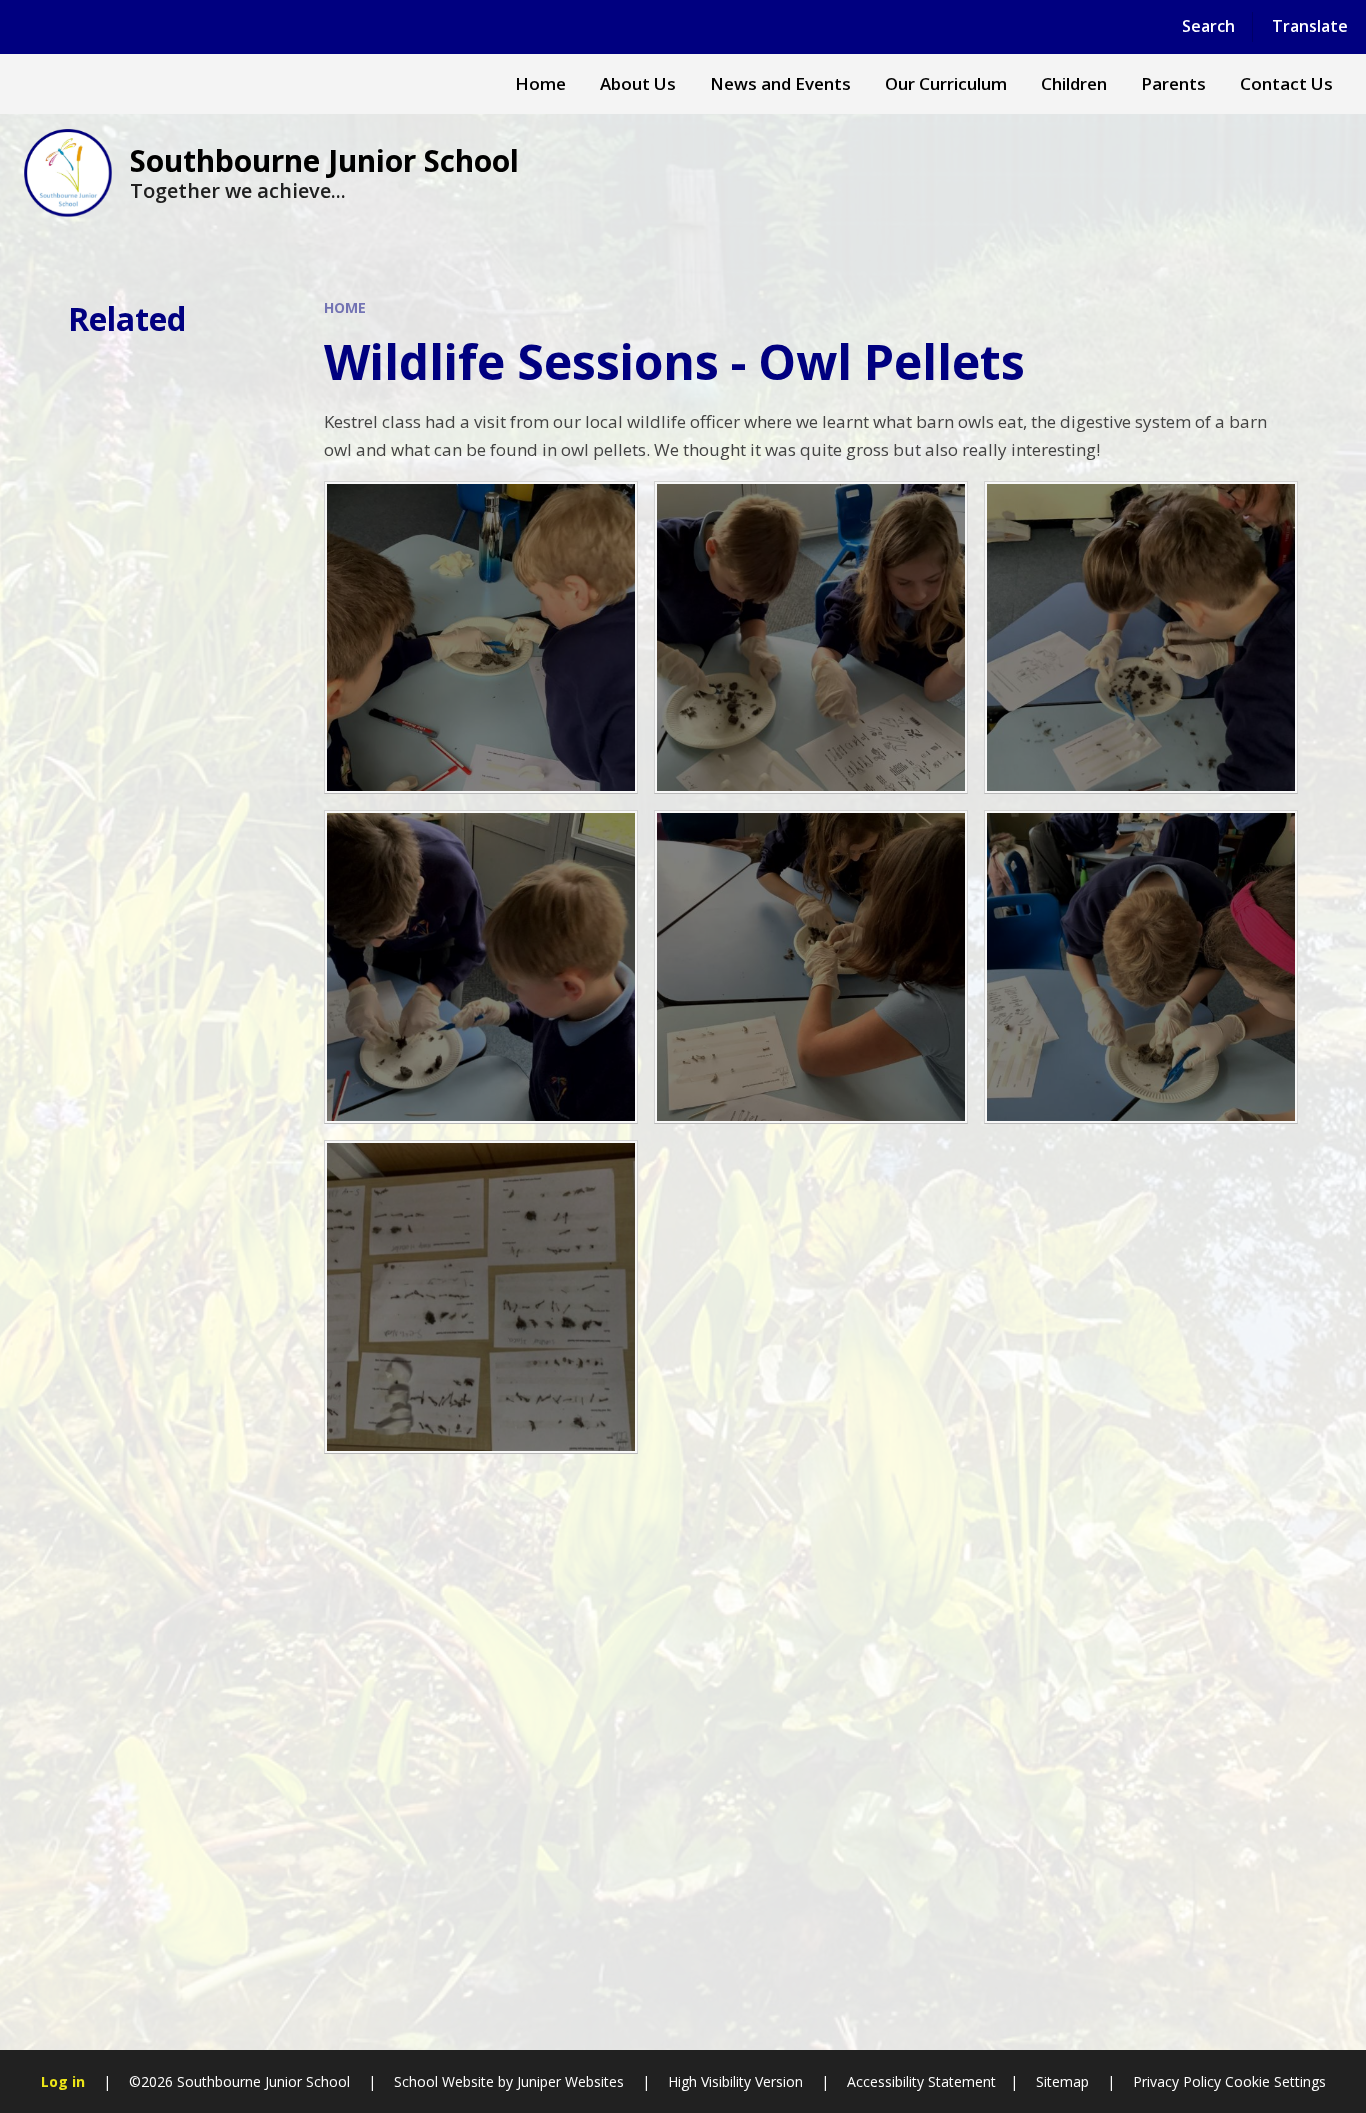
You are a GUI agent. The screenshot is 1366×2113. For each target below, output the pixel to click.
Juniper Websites (570, 2081)
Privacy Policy (1177, 2081)
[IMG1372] (1141, 967)
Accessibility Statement (921, 2081)
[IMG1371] (811, 638)
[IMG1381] (1141, 638)
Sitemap (1062, 2081)
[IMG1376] (481, 638)
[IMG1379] (481, 967)
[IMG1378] (811, 967)
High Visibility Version (735, 2081)
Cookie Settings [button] (1275, 2081)
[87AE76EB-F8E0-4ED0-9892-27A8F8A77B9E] (481, 1297)
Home (345, 307)
